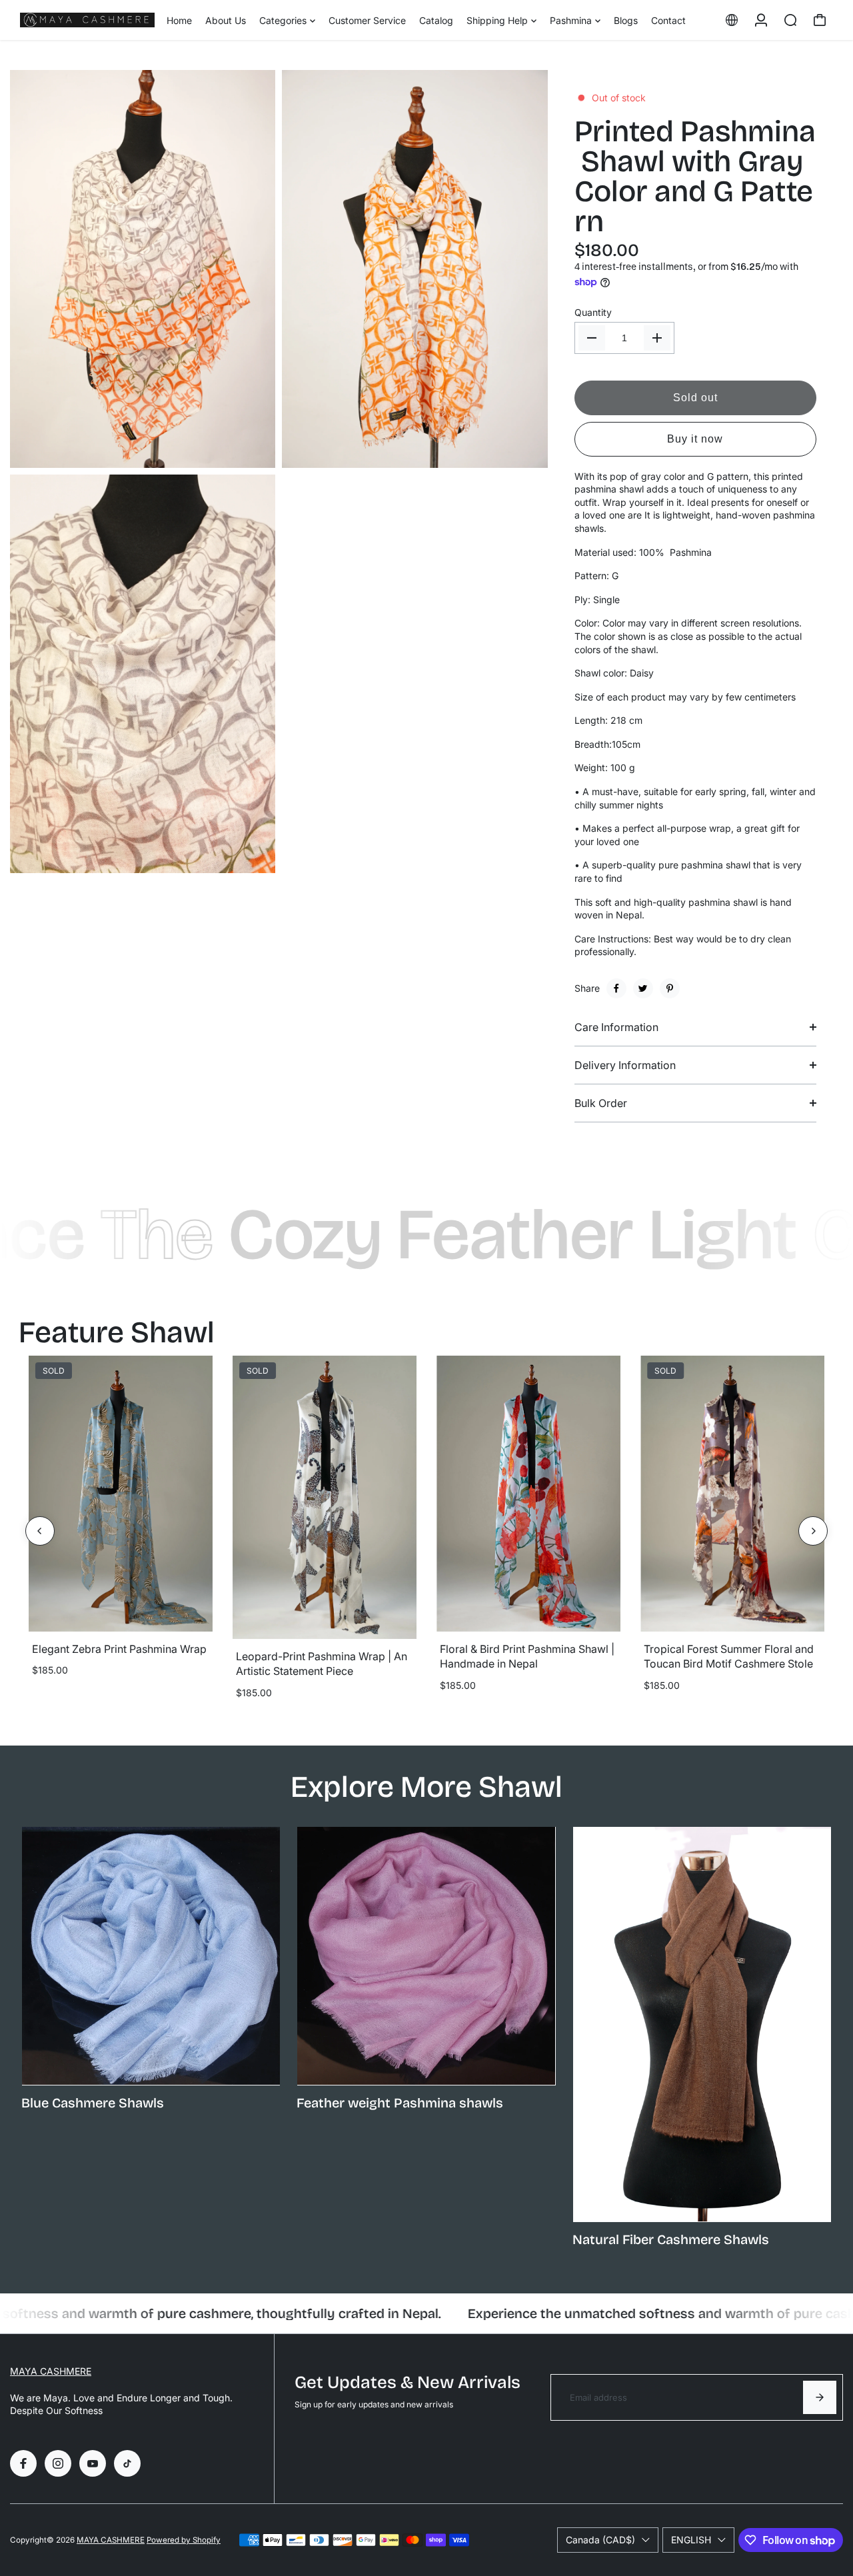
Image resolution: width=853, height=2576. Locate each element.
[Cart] (820, 20)
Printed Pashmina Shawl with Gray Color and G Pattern (695, 176)
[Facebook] (616, 988)
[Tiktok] (127, 2463)
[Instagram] (58, 2463)
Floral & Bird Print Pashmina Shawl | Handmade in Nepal (527, 1656)
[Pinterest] (670, 988)
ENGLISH (691, 2540)
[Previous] (40, 1531)
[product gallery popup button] (251, 453)
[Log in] (761, 20)
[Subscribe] (820, 2397)
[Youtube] (93, 2463)
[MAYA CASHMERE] (87, 20)
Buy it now (695, 439)
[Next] (813, 1531)
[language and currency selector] (732, 20)
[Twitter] (643, 988)
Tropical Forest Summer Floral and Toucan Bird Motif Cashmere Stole (729, 1656)
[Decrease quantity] (592, 338)
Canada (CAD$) (600, 2540)
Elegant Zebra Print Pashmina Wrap (119, 1649)
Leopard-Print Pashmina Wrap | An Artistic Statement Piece (322, 1664)
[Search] (790, 20)
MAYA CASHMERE (51, 2371)
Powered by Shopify (184, 2540)
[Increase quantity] (657, 338)
